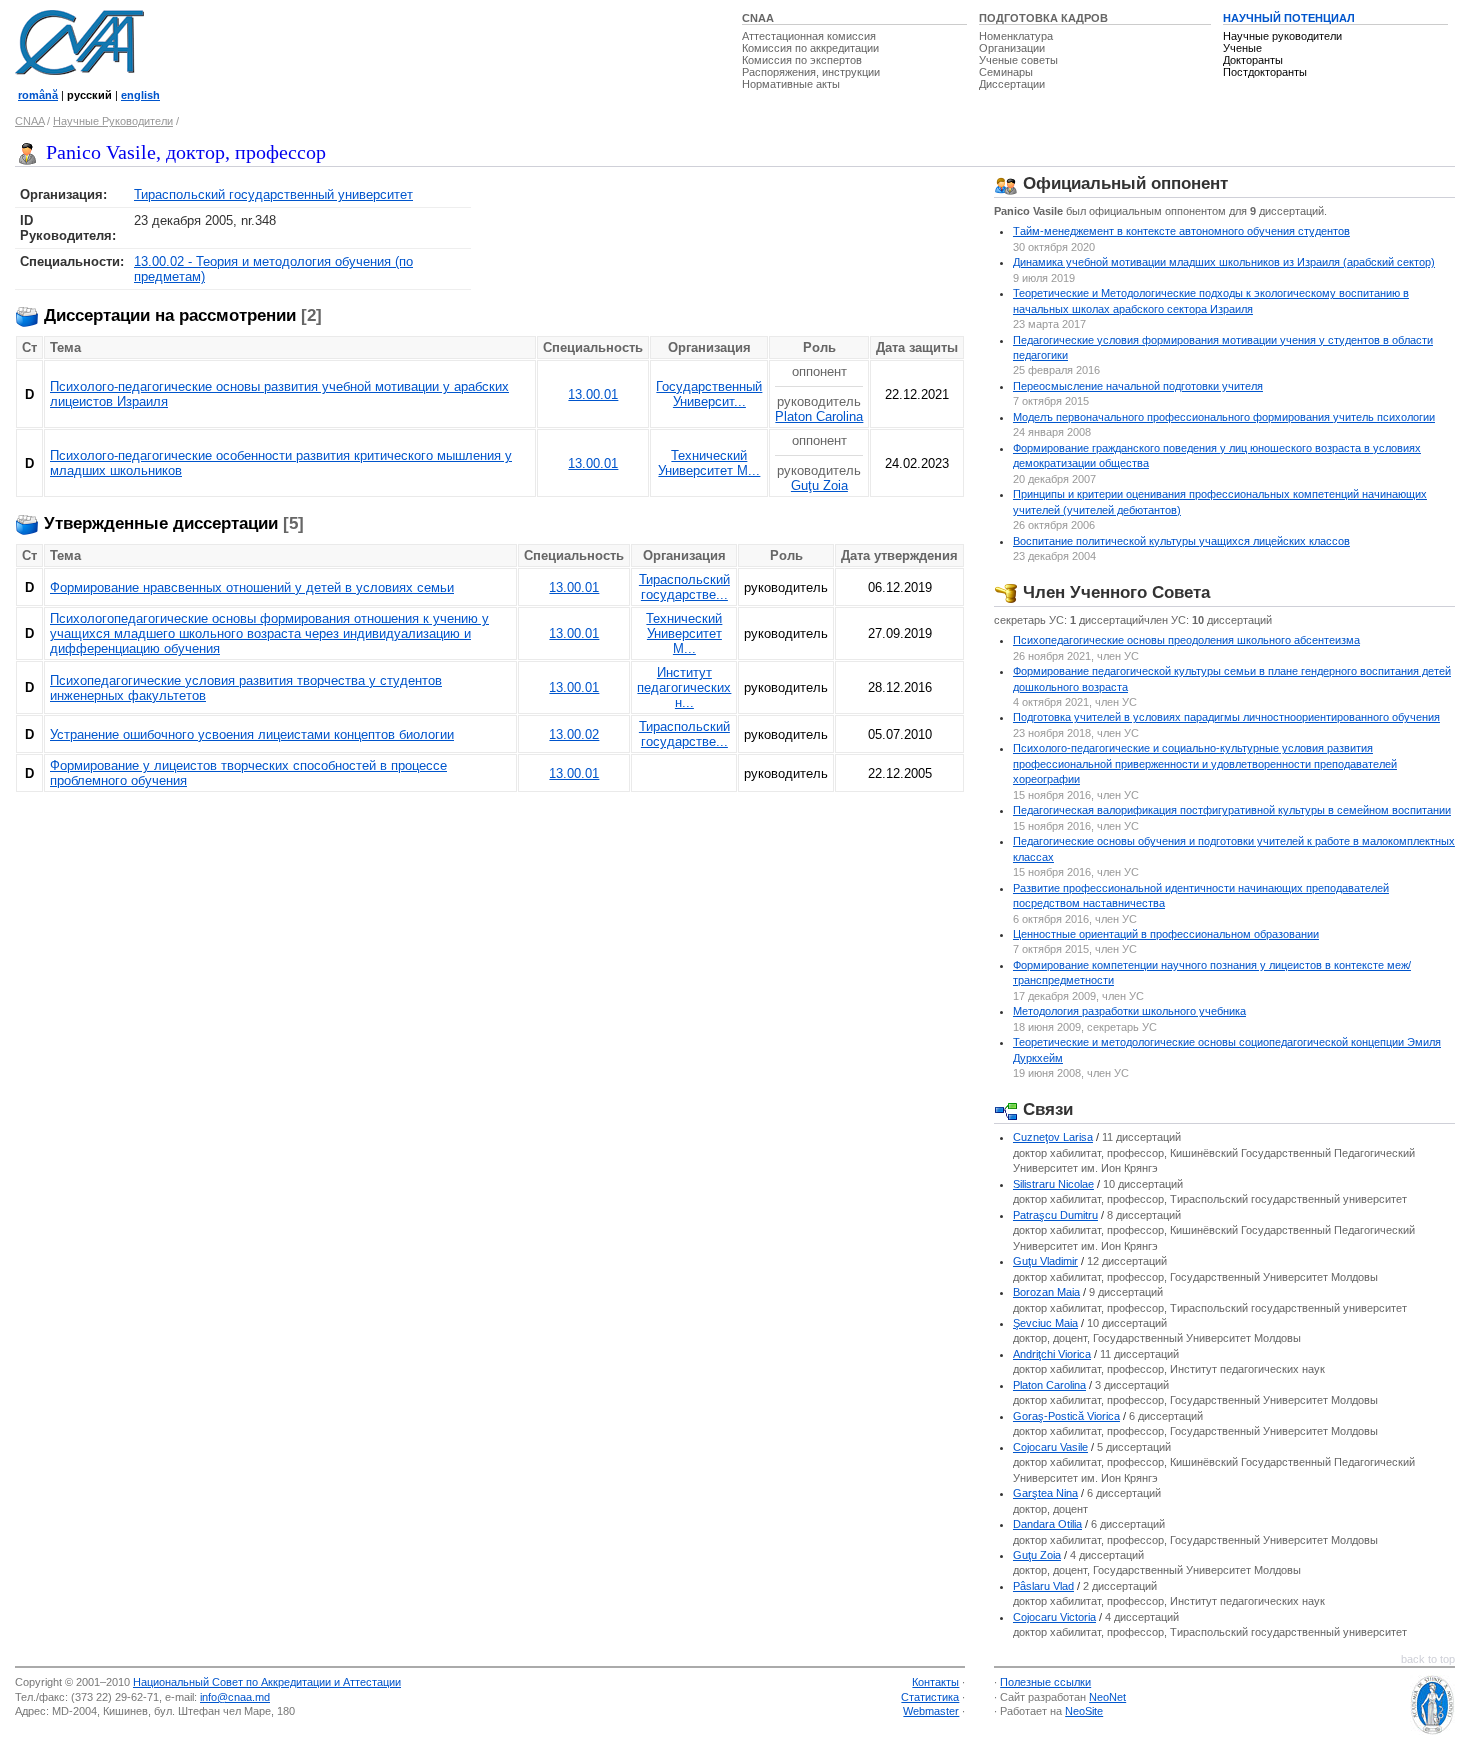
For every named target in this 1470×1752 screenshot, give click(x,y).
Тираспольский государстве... (684, 587)
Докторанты (1253, 60)
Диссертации (1012, 84)
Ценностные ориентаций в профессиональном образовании (1166, 934)
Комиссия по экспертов (802, 60)
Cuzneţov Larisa (1053, 1137)
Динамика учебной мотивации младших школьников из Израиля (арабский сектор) (1224, 262)
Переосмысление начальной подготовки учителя (1138, 386)
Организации (1012, 48)
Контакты (935, 1682)
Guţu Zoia (819, 485)
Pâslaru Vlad (1043, 1586)
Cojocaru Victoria (1054, 1617)
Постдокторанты (1265, 72)
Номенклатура (1016, 36)
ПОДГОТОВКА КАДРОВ (1043, 18)
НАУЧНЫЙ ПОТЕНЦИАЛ (1289, 18)
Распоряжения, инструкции (811, 72)
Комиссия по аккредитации (810, 48)
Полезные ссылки (1045, 1682)
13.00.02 (574, 734)
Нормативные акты (791, 84)
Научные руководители (1282, 36)
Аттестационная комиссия (809, 36)
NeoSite (1084, 1711)
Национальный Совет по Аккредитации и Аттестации (267, 1682)
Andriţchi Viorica (1052, 1354)
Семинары (1006, 72)
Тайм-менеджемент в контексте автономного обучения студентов (1181, 231)
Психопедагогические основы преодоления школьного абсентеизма (1186, 640)
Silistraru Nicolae (1053, 1184)
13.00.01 (593, 394)
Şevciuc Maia (1045, 1323)
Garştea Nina (1045, 1493)
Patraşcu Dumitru (1055, 1215)
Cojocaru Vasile (1050, 1447)
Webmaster (931, 1711)
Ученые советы (1018, 60)
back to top (1428, 1659)
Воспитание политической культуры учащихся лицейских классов (1181, 541)
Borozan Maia (1046, 1292)
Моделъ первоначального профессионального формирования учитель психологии (1224, 417)
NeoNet (1107, 1697)
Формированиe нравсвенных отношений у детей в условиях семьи (252, 587)
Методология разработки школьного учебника (1129, 1011)
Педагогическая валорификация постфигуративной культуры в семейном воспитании (1232, 810)
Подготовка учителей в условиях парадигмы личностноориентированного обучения (1226, 717)
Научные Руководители (113, 121)
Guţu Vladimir (1045, 1261)
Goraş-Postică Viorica (1066, 1416)
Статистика (930, 1697)
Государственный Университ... (709, 394)
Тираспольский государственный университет (273, 194)
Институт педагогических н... (684, 687)
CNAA (758, 18)
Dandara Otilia (1047, 1524)
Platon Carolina (819, 416)
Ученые (1242, 48)
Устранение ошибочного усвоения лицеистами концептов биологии (252, 734)
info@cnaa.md (235, 1697)
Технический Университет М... (709, 463)
